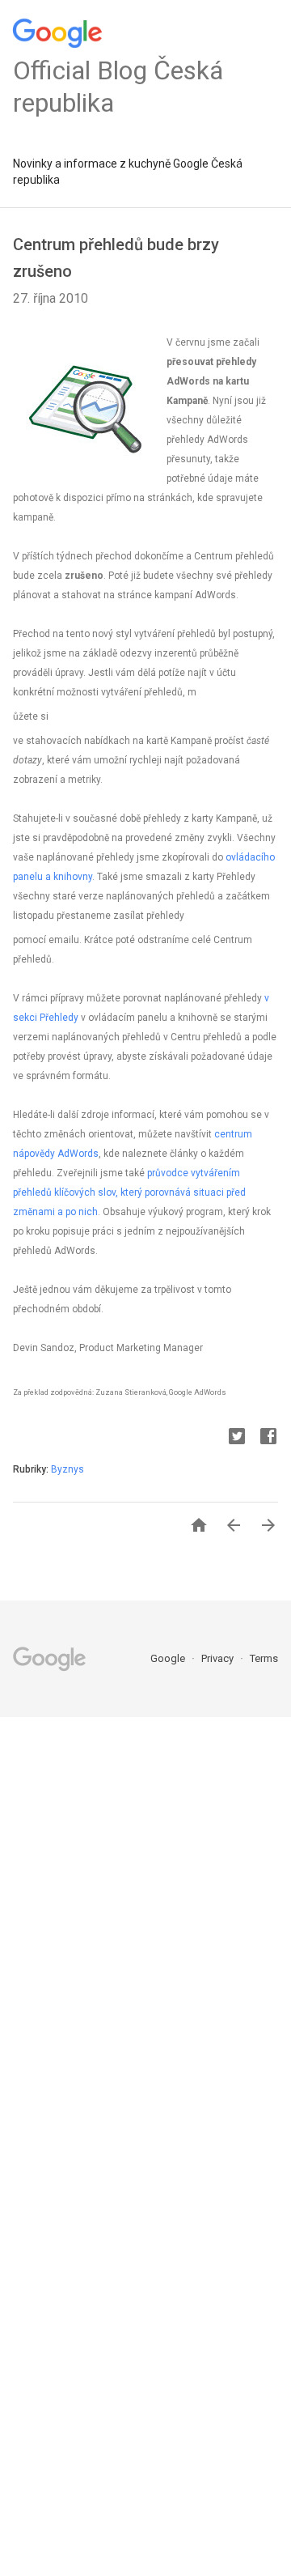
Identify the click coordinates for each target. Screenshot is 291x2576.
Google (169, 1658)
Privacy (219, 1658)
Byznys (67, 1469)
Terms (264, 1658)
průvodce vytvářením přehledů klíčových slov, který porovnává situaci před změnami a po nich (129, 1192)
